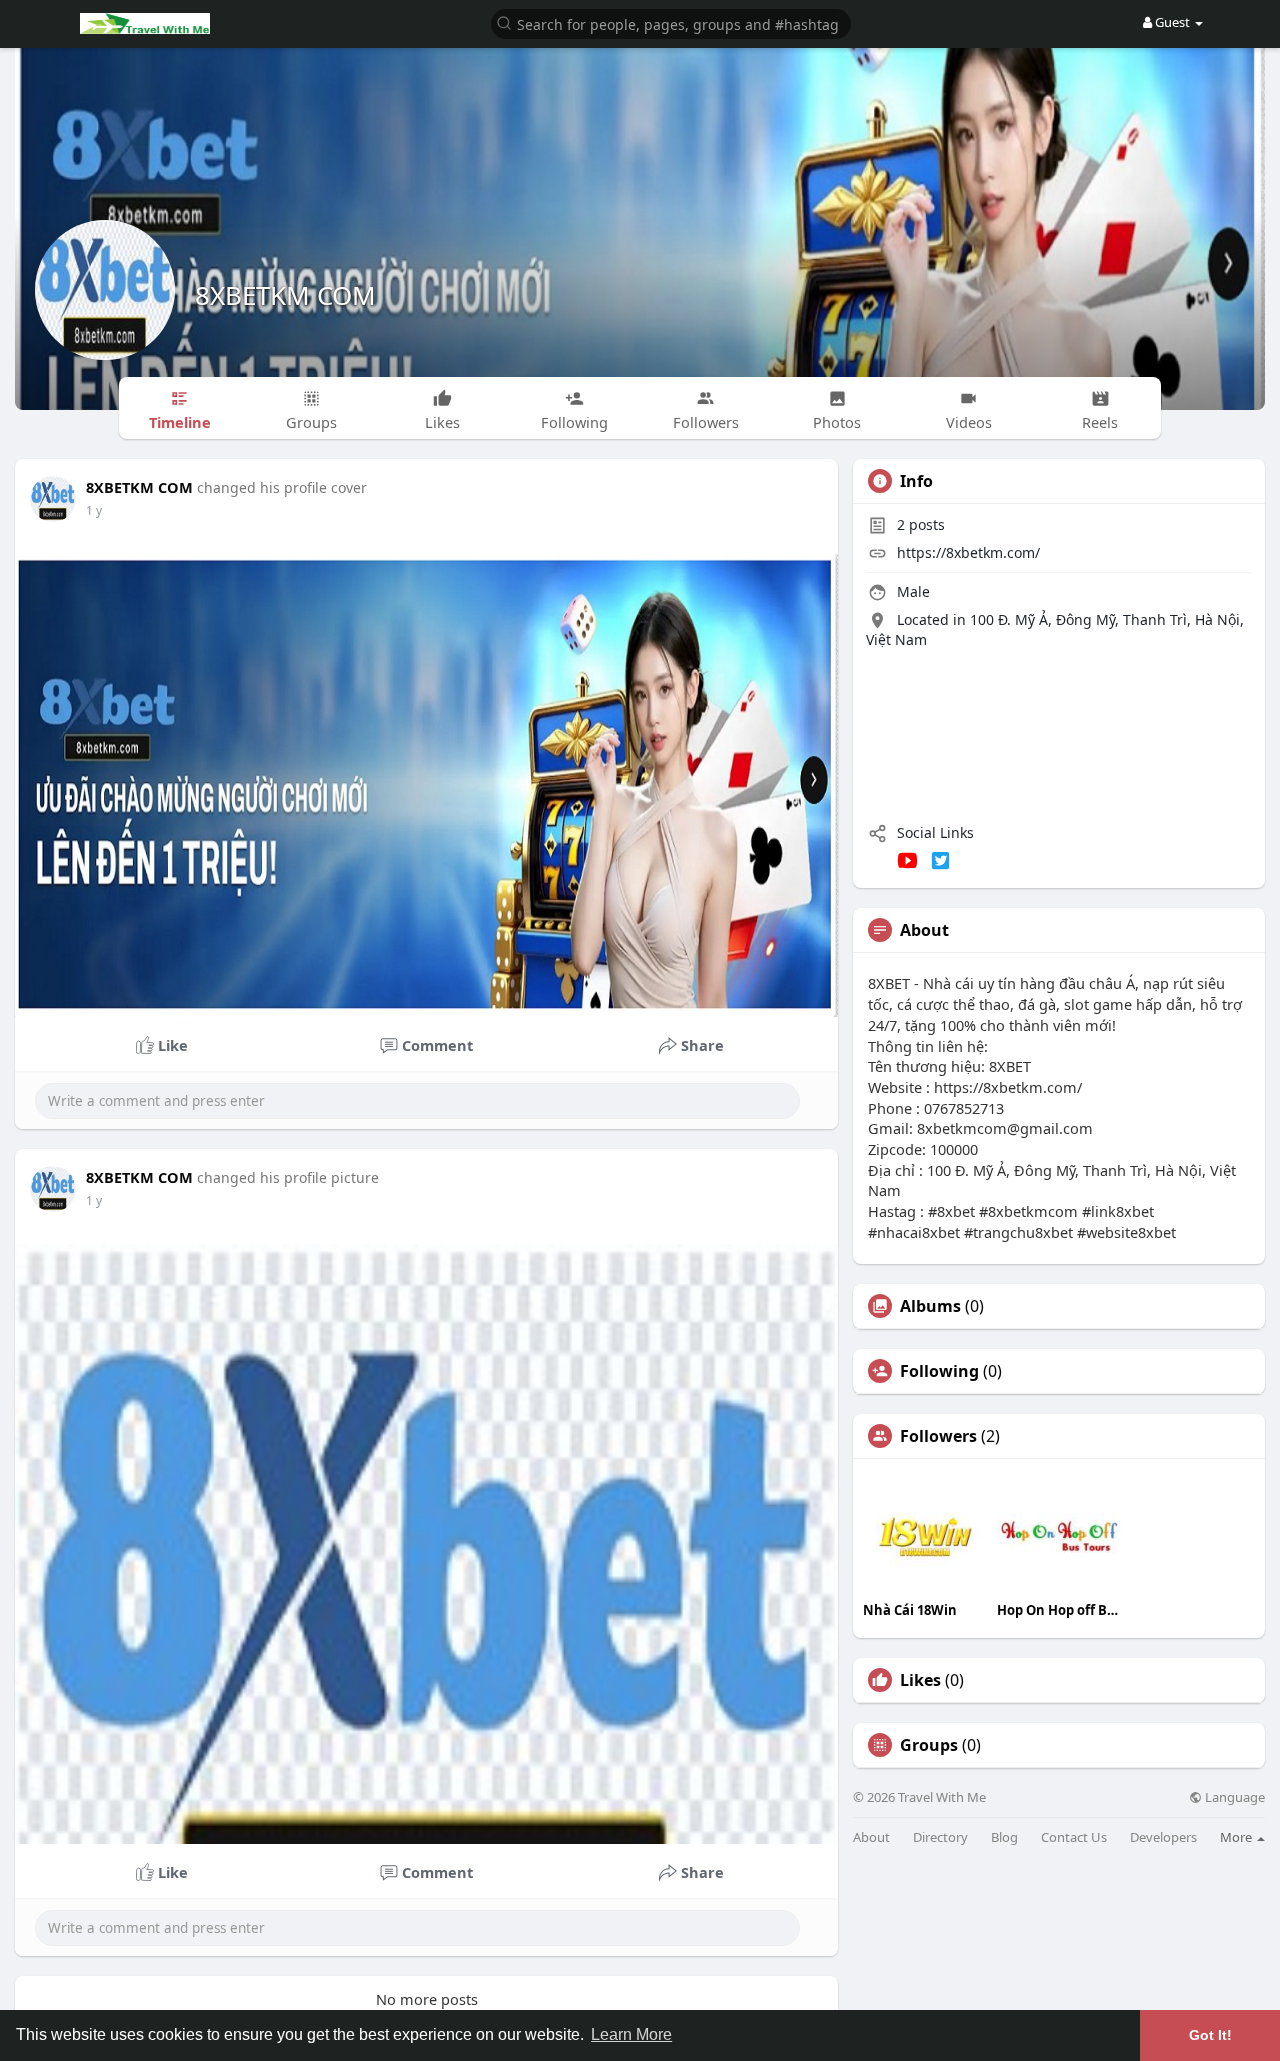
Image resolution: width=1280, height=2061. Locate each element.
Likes (920, 1680)
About (871, 1837)
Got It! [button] (1210, 2035)
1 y (94, 510)
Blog (1004, 1837)
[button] (671, 22)
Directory (940, 1837)
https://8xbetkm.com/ (968, 552)
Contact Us (1074, 1837)
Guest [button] (1172, 22)
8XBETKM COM (285, 295)
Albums (930, 1306)
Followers (938, 1436)
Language (1233, 1797)
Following (939, 1371)
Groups (929, 1745)
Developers (1163, 1837)
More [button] (1237, 1837)
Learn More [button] (631, 2034)
